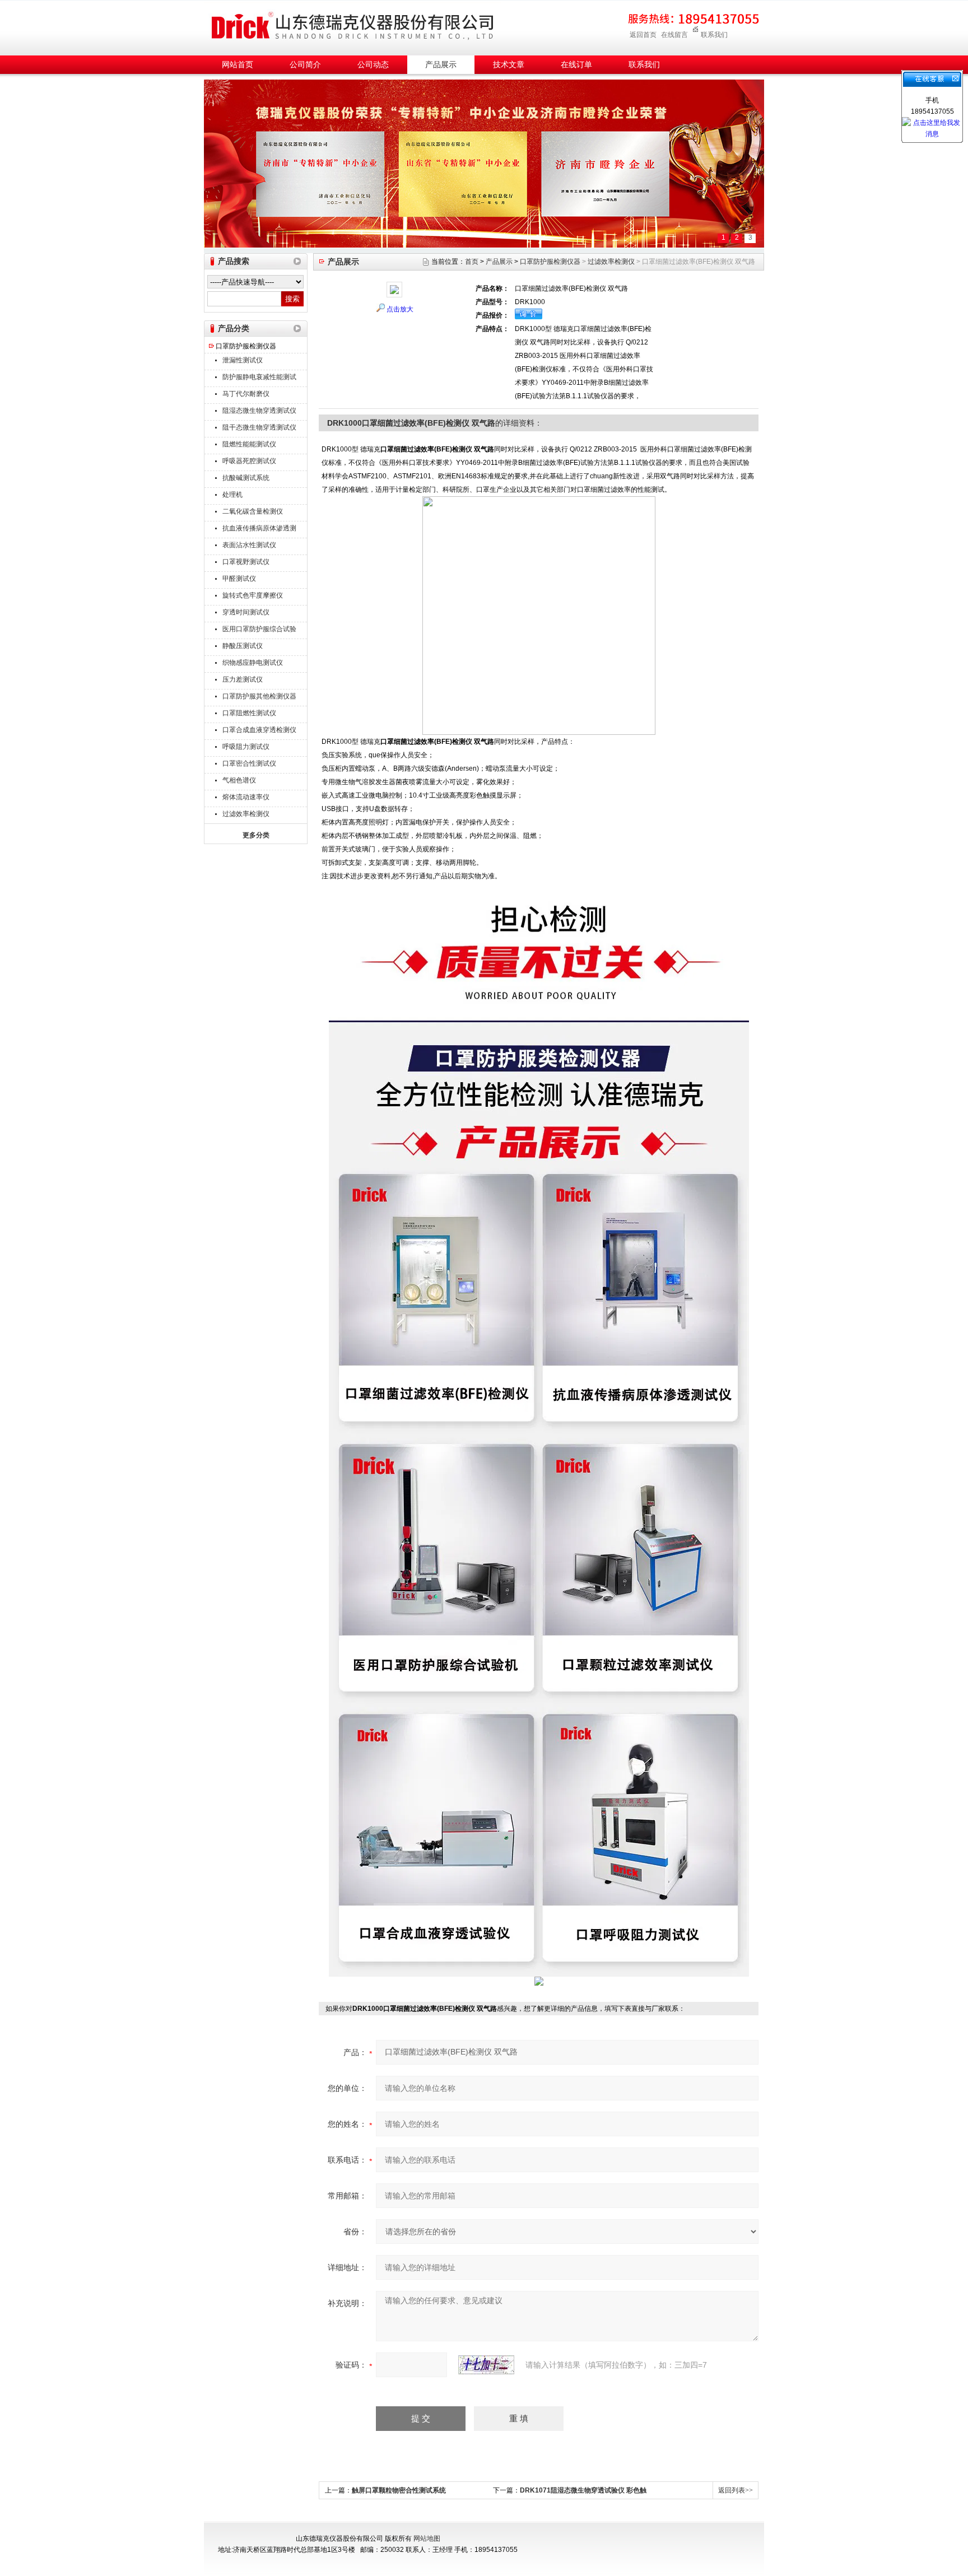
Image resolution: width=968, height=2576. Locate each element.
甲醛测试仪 (239, 579)
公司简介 (305, 65)
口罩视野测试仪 (246, 562)
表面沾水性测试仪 (249, 545)
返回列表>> (736, 2490)
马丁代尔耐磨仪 (246, 394)
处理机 (232, 495)
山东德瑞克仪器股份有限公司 (352, 26)
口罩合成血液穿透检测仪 (259, 730)
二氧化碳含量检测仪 (253, 511)
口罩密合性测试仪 (249, 763)
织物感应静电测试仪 (253, 663)
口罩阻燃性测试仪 (249, 713)
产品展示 (441, 65)
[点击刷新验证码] (486, 2365)
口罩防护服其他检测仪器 (259, 696)
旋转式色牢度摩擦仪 (253, 595)
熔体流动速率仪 (246, 797)
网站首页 (238, 65)
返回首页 (643, 35)
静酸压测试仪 (243, 646)
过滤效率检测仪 (246, 814)
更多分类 (256, 835)
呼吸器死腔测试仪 (249, 461)
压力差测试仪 (243, 679)
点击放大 (400, 309)
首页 (472, 262)
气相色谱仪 (239, 780)
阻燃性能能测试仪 (249, 444)
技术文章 (509, 65)
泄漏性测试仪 (243, 360)
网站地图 (427, 2538)
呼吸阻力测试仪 (246, 747)
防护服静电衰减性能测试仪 (259, 378)
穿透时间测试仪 (246, 612)
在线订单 (576, 65)
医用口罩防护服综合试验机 (259, 630)
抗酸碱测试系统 (246, 478)
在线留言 (674, 35)
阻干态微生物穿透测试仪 (259, 427)
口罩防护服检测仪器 (246, 346)
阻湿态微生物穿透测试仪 (259, 411)
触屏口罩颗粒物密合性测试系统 (399, 2490)
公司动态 (373, 65)
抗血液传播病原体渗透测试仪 (259, 530)
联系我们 (714, 35)
